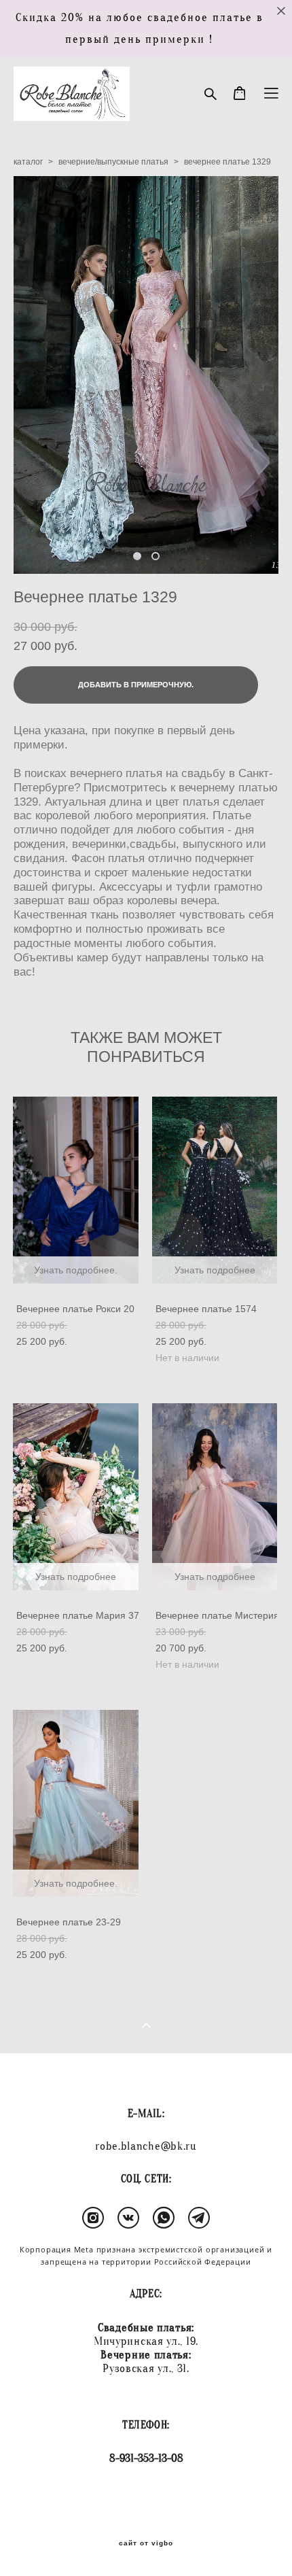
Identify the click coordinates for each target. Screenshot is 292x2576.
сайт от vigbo (146, 2543)
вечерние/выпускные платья (113, 162)
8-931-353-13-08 (146, 2458)
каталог (28, 162)
